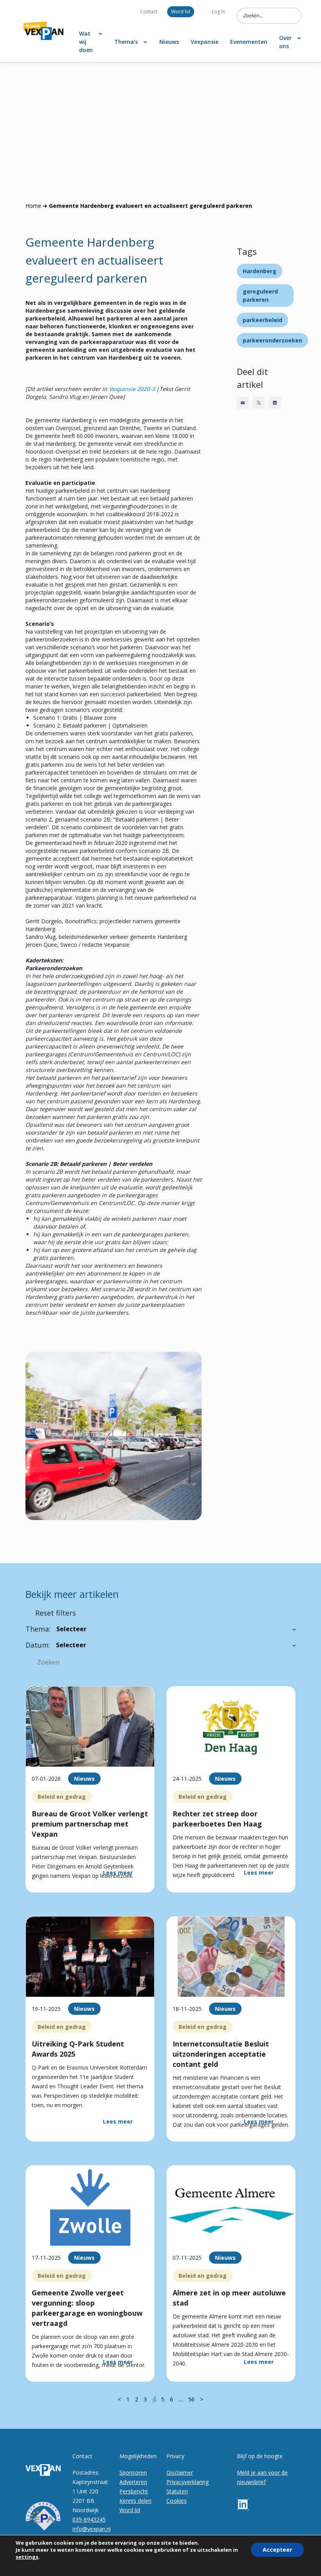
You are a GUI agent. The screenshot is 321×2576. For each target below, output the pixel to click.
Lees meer (118, 1873)
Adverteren (133, 2482)
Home (33, 206)
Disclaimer (180, 2472)
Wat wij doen (86, 42)
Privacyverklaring (188, 2482)
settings (27, 2557)
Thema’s (126, 42)
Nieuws (169, 42)
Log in (218, 12)
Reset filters (56, 1613)
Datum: (38, 1645)
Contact (149, 12)
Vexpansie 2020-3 (132, 389)
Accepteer (277, 2550)
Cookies (177, 2501)
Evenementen (249, 42)
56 (191, 2399)
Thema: (38, 1629)
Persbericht (134, 2491)
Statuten (177, 2491)
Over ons (285, 42)
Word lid (181, 12)
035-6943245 (89, 2519)
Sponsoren (133, 2472)
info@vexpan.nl (92, 2529)
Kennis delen (135, 2501)
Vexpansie (205, 42)
